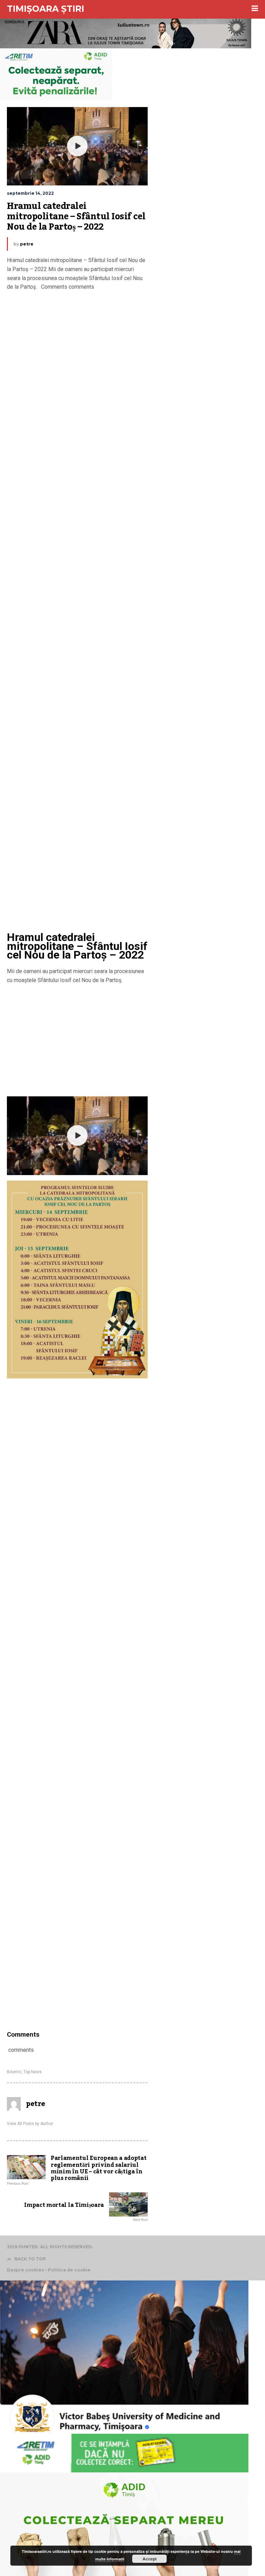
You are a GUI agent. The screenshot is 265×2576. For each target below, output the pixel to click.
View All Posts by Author (30, 2124)
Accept (150, 2559)
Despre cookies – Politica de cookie (49, 2270)
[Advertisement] (77, 612)
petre (27, 244)
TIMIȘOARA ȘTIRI (46, 9)
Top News (33, 2072)
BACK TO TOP (30, 2259)
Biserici (14, 2072)
